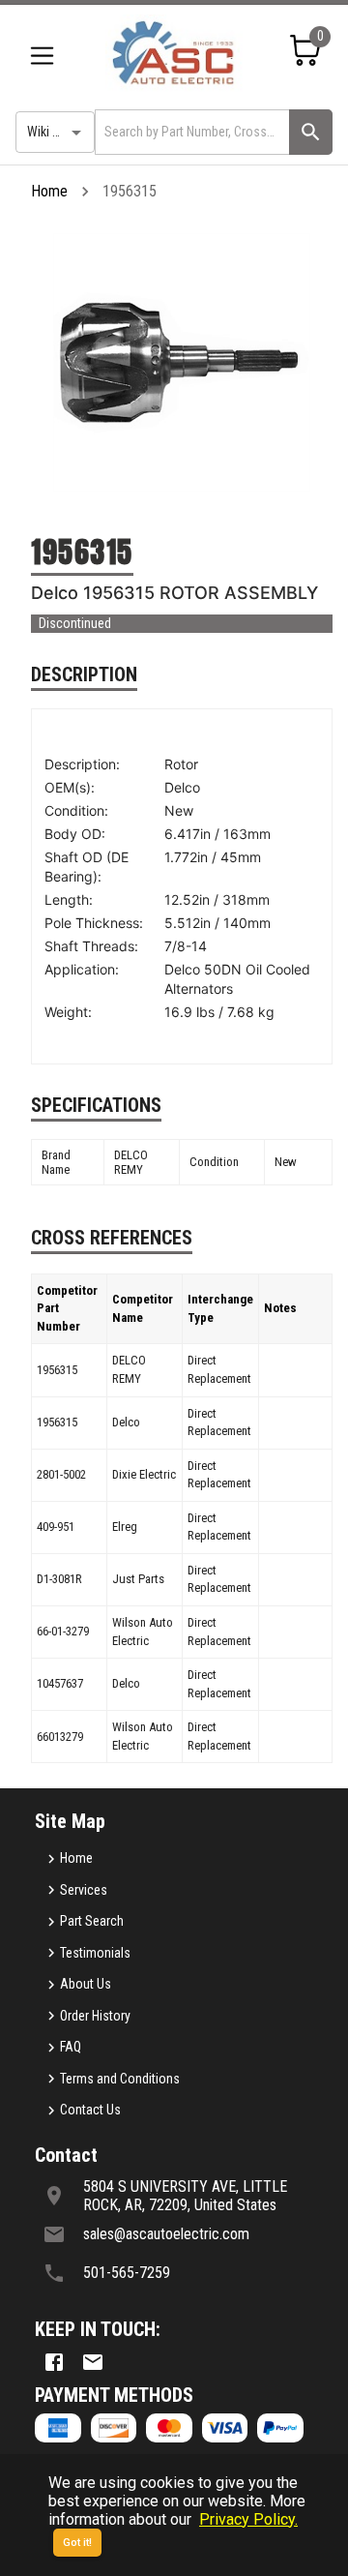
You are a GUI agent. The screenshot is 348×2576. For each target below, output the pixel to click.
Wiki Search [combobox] (59, 132)
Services (84, 1890)
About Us (86, 1984)
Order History (95, 2016)
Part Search (92, 1921)
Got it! (77, 2543)
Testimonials (95, 1953)
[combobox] (190, 132)
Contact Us (90, 2110)
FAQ (71, 2047)
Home (49, 191)
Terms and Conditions (120, 2079)
